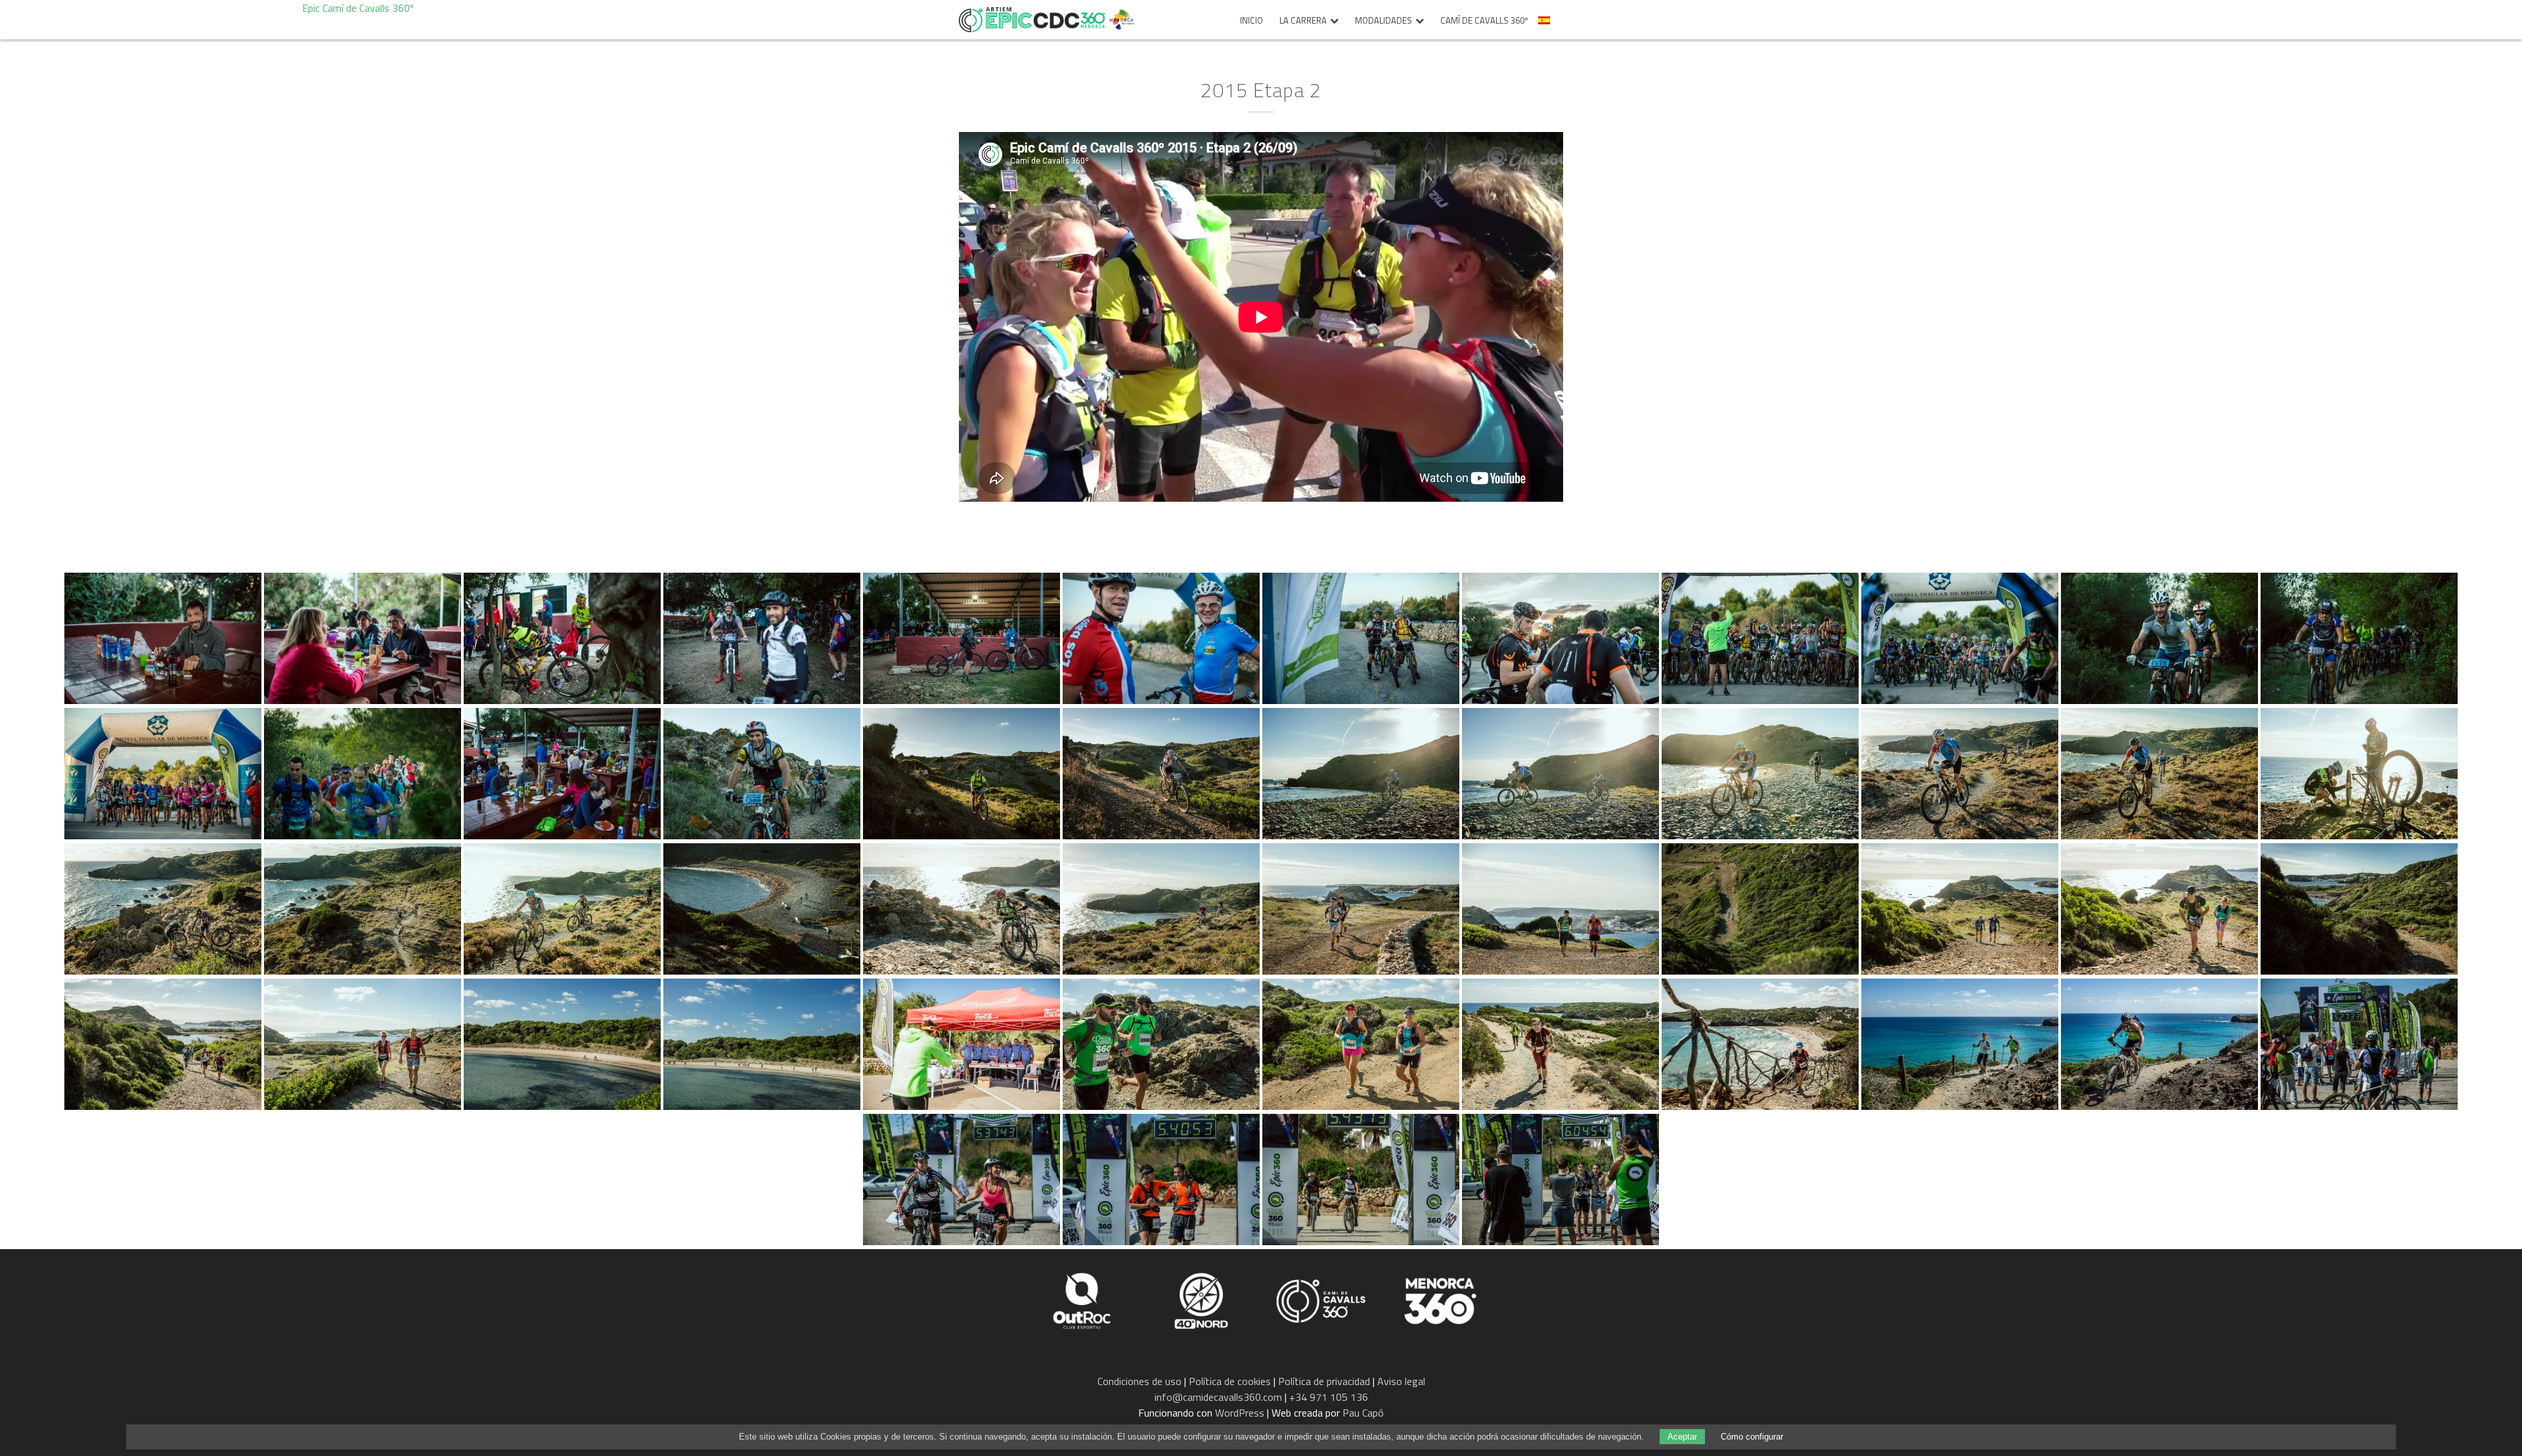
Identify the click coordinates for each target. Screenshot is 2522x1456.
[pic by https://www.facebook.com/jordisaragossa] (163, 638)
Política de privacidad (1324, 1381)
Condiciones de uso (1139, 1381)
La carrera (1303, 21)
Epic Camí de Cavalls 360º (1032, 20)
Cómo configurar (1752, 1437)
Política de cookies (1230, 1381)
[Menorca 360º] (1440, 1300)
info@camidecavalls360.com (1218, 1397)
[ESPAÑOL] (1546, 24)
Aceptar (1682, 1437)
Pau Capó (1363, 1413)
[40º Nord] (1203, 1300)
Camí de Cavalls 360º (1484, 21)
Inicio (1251, 21)
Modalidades (1383, 21)
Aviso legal (1401, 1381)
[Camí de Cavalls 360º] (1322, 1300)
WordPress (1240, 1413)
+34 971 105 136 (1329, 1397)
